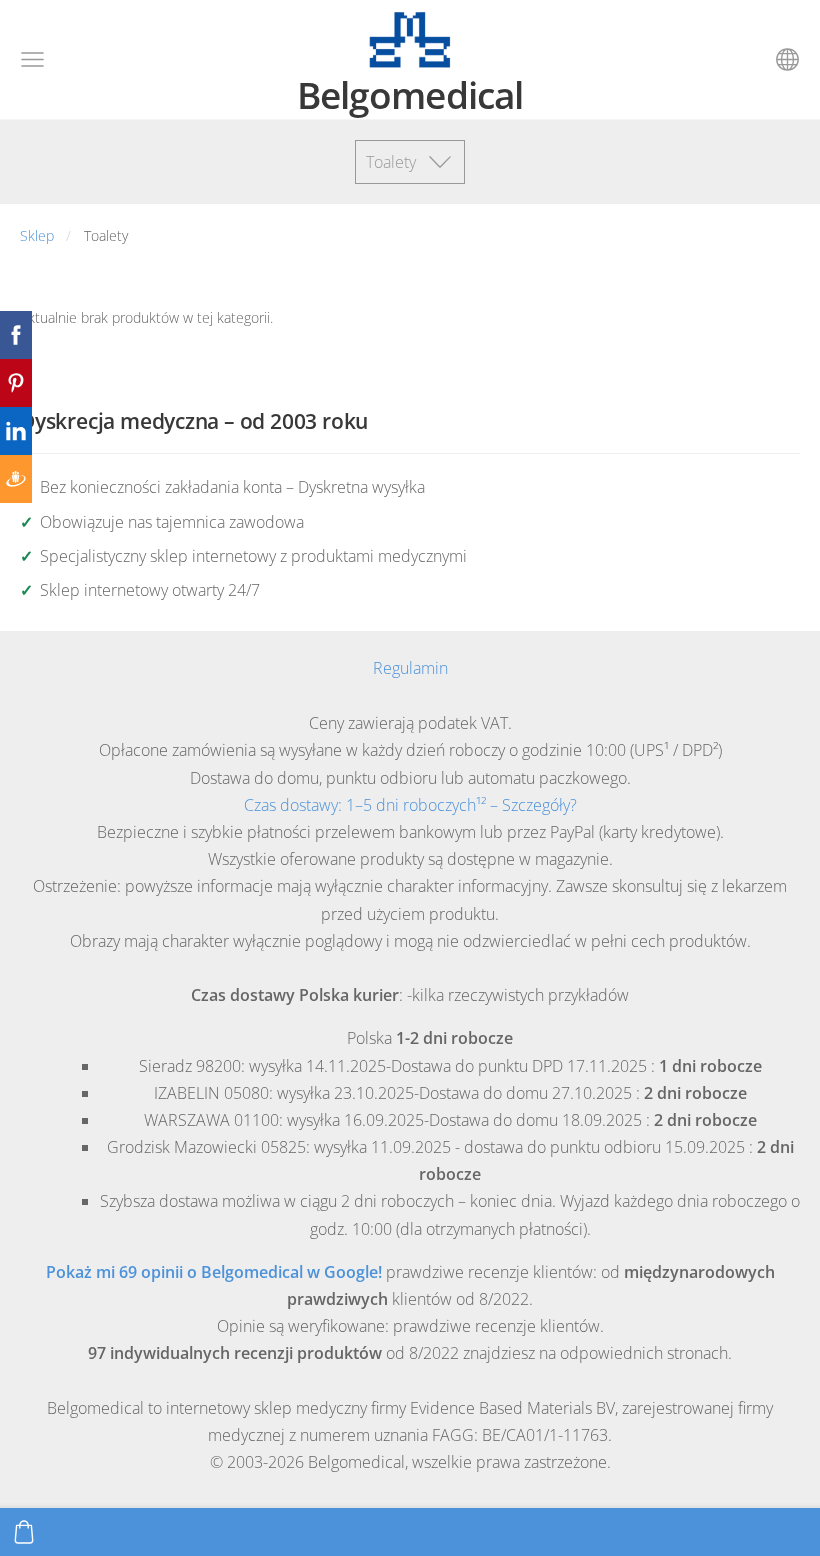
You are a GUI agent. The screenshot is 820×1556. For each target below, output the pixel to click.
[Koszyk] (24, 1532)
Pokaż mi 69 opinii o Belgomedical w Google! (214, 1272)
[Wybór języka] (787, 59)
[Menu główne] (32, 59)
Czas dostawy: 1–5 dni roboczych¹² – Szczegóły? (410, 805)
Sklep (37, 235)
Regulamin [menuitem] (410, 668)
